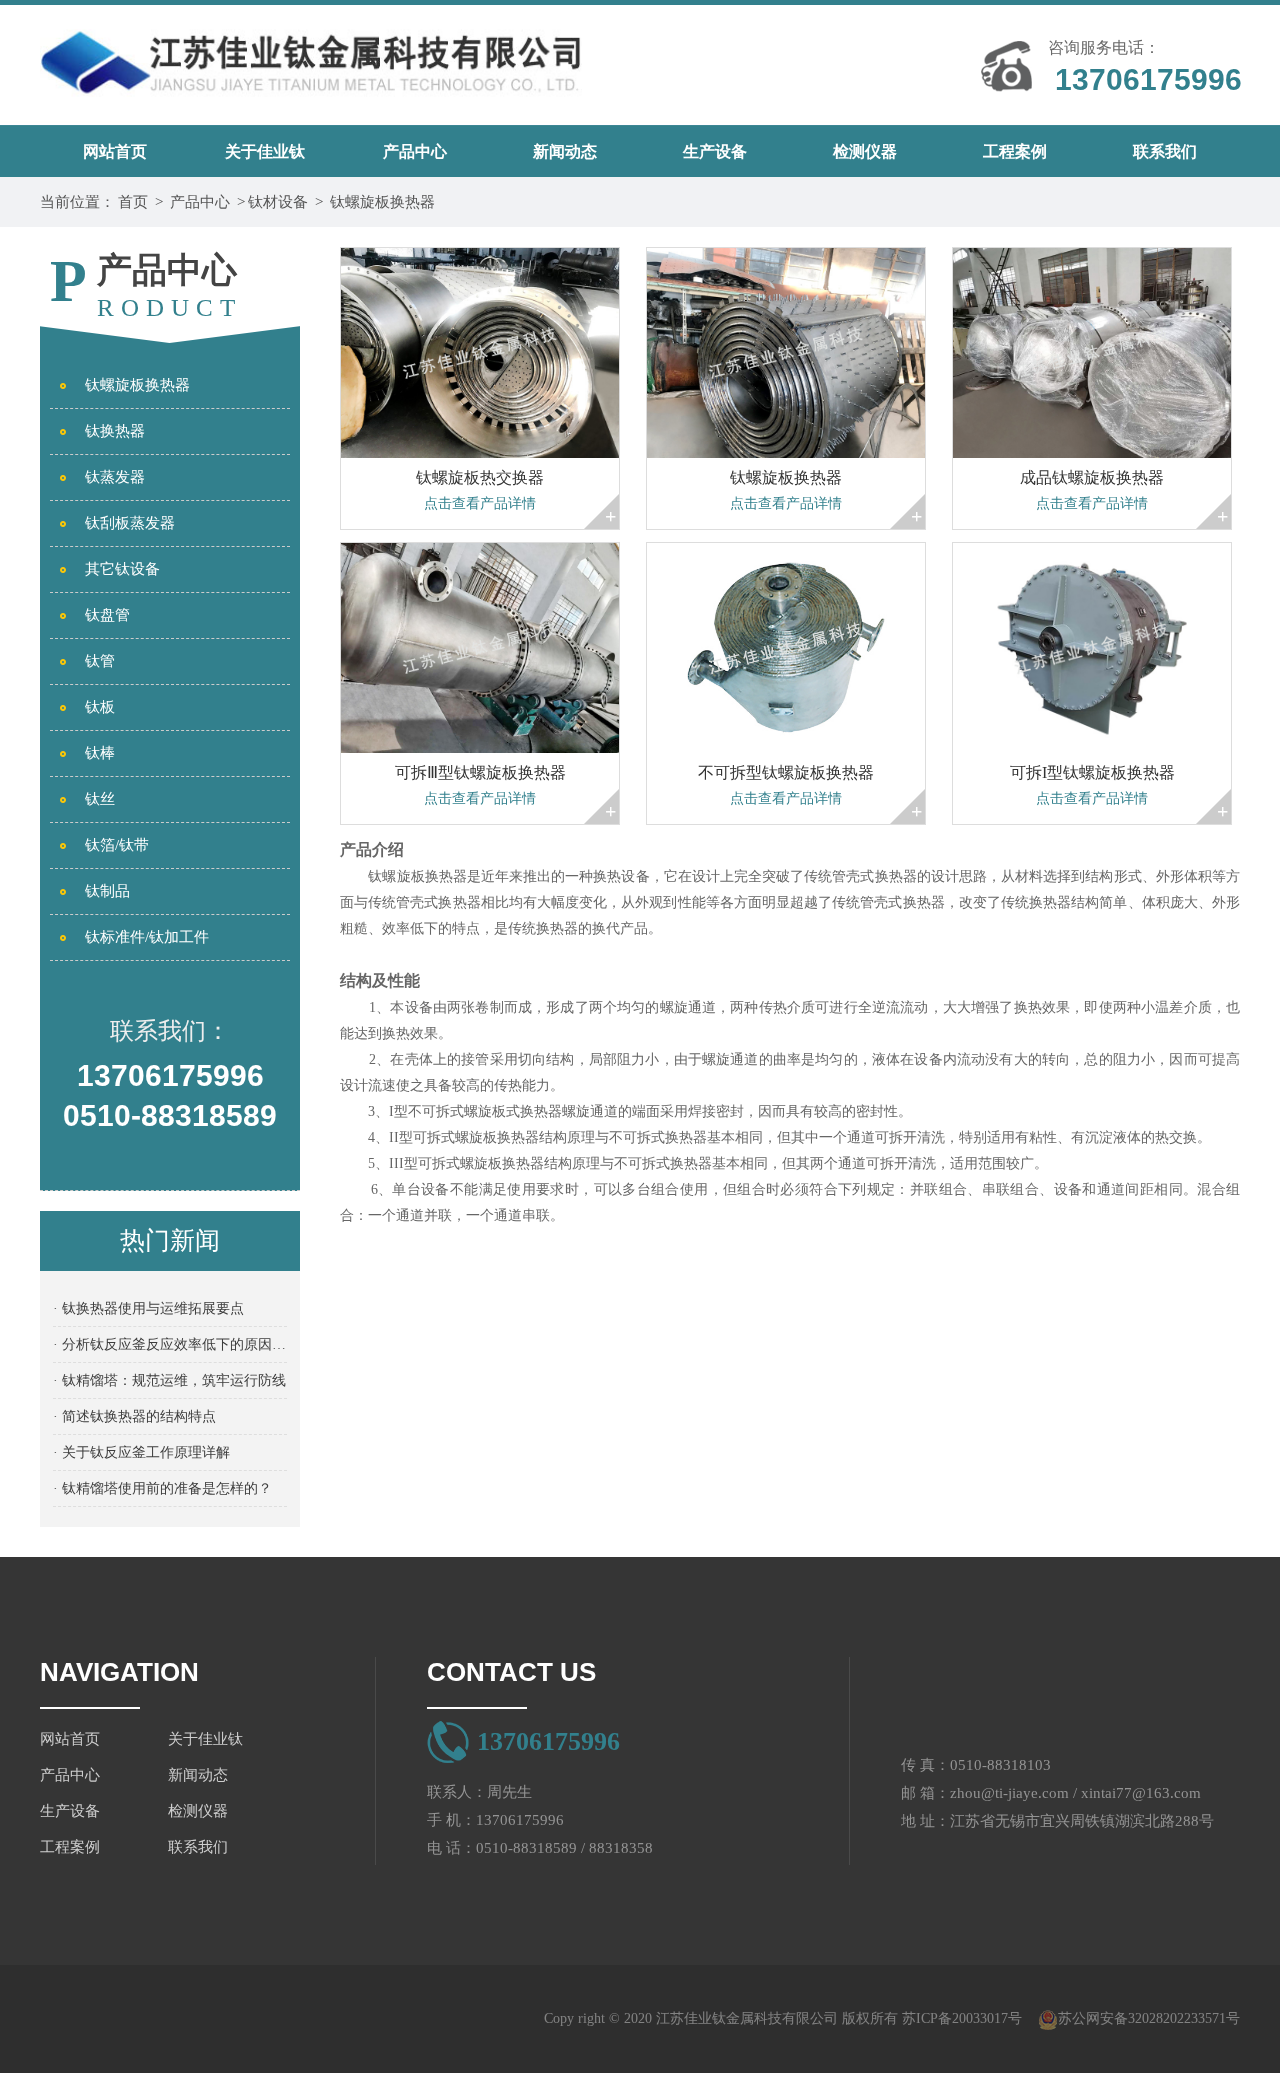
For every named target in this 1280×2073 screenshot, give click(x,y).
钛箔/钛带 (117, 845)
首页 (133, 202)
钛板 (100, 707)
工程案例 (1015, 151)
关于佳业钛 (265, 151)
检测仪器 (865, 151)
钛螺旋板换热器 (382, 202)
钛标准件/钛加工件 (147, 937)
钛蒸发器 (115, 477)
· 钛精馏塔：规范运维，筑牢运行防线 (169, 1380)
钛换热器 (115, 431)
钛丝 (100, 799)
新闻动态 (565, 151)
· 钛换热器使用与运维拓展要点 (148, 1308)
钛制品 (107, 891)
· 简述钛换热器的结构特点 (134, 1416)
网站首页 (115, 151)
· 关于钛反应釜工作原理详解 (141, 1452)
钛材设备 (278, 202)
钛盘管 (107, 615)
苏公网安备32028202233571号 (1149, 2018)
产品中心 (415, 151)
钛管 (100, 661)
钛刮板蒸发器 (130, 523)
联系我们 (1165, 151)
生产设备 (715, 151)
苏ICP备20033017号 (962, 2018)
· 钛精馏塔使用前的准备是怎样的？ (162, 1488)
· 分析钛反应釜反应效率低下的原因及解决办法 (170, 1344)
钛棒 (100, 753)
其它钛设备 (122, 569)
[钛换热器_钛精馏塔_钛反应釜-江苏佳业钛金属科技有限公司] (311, 55)
